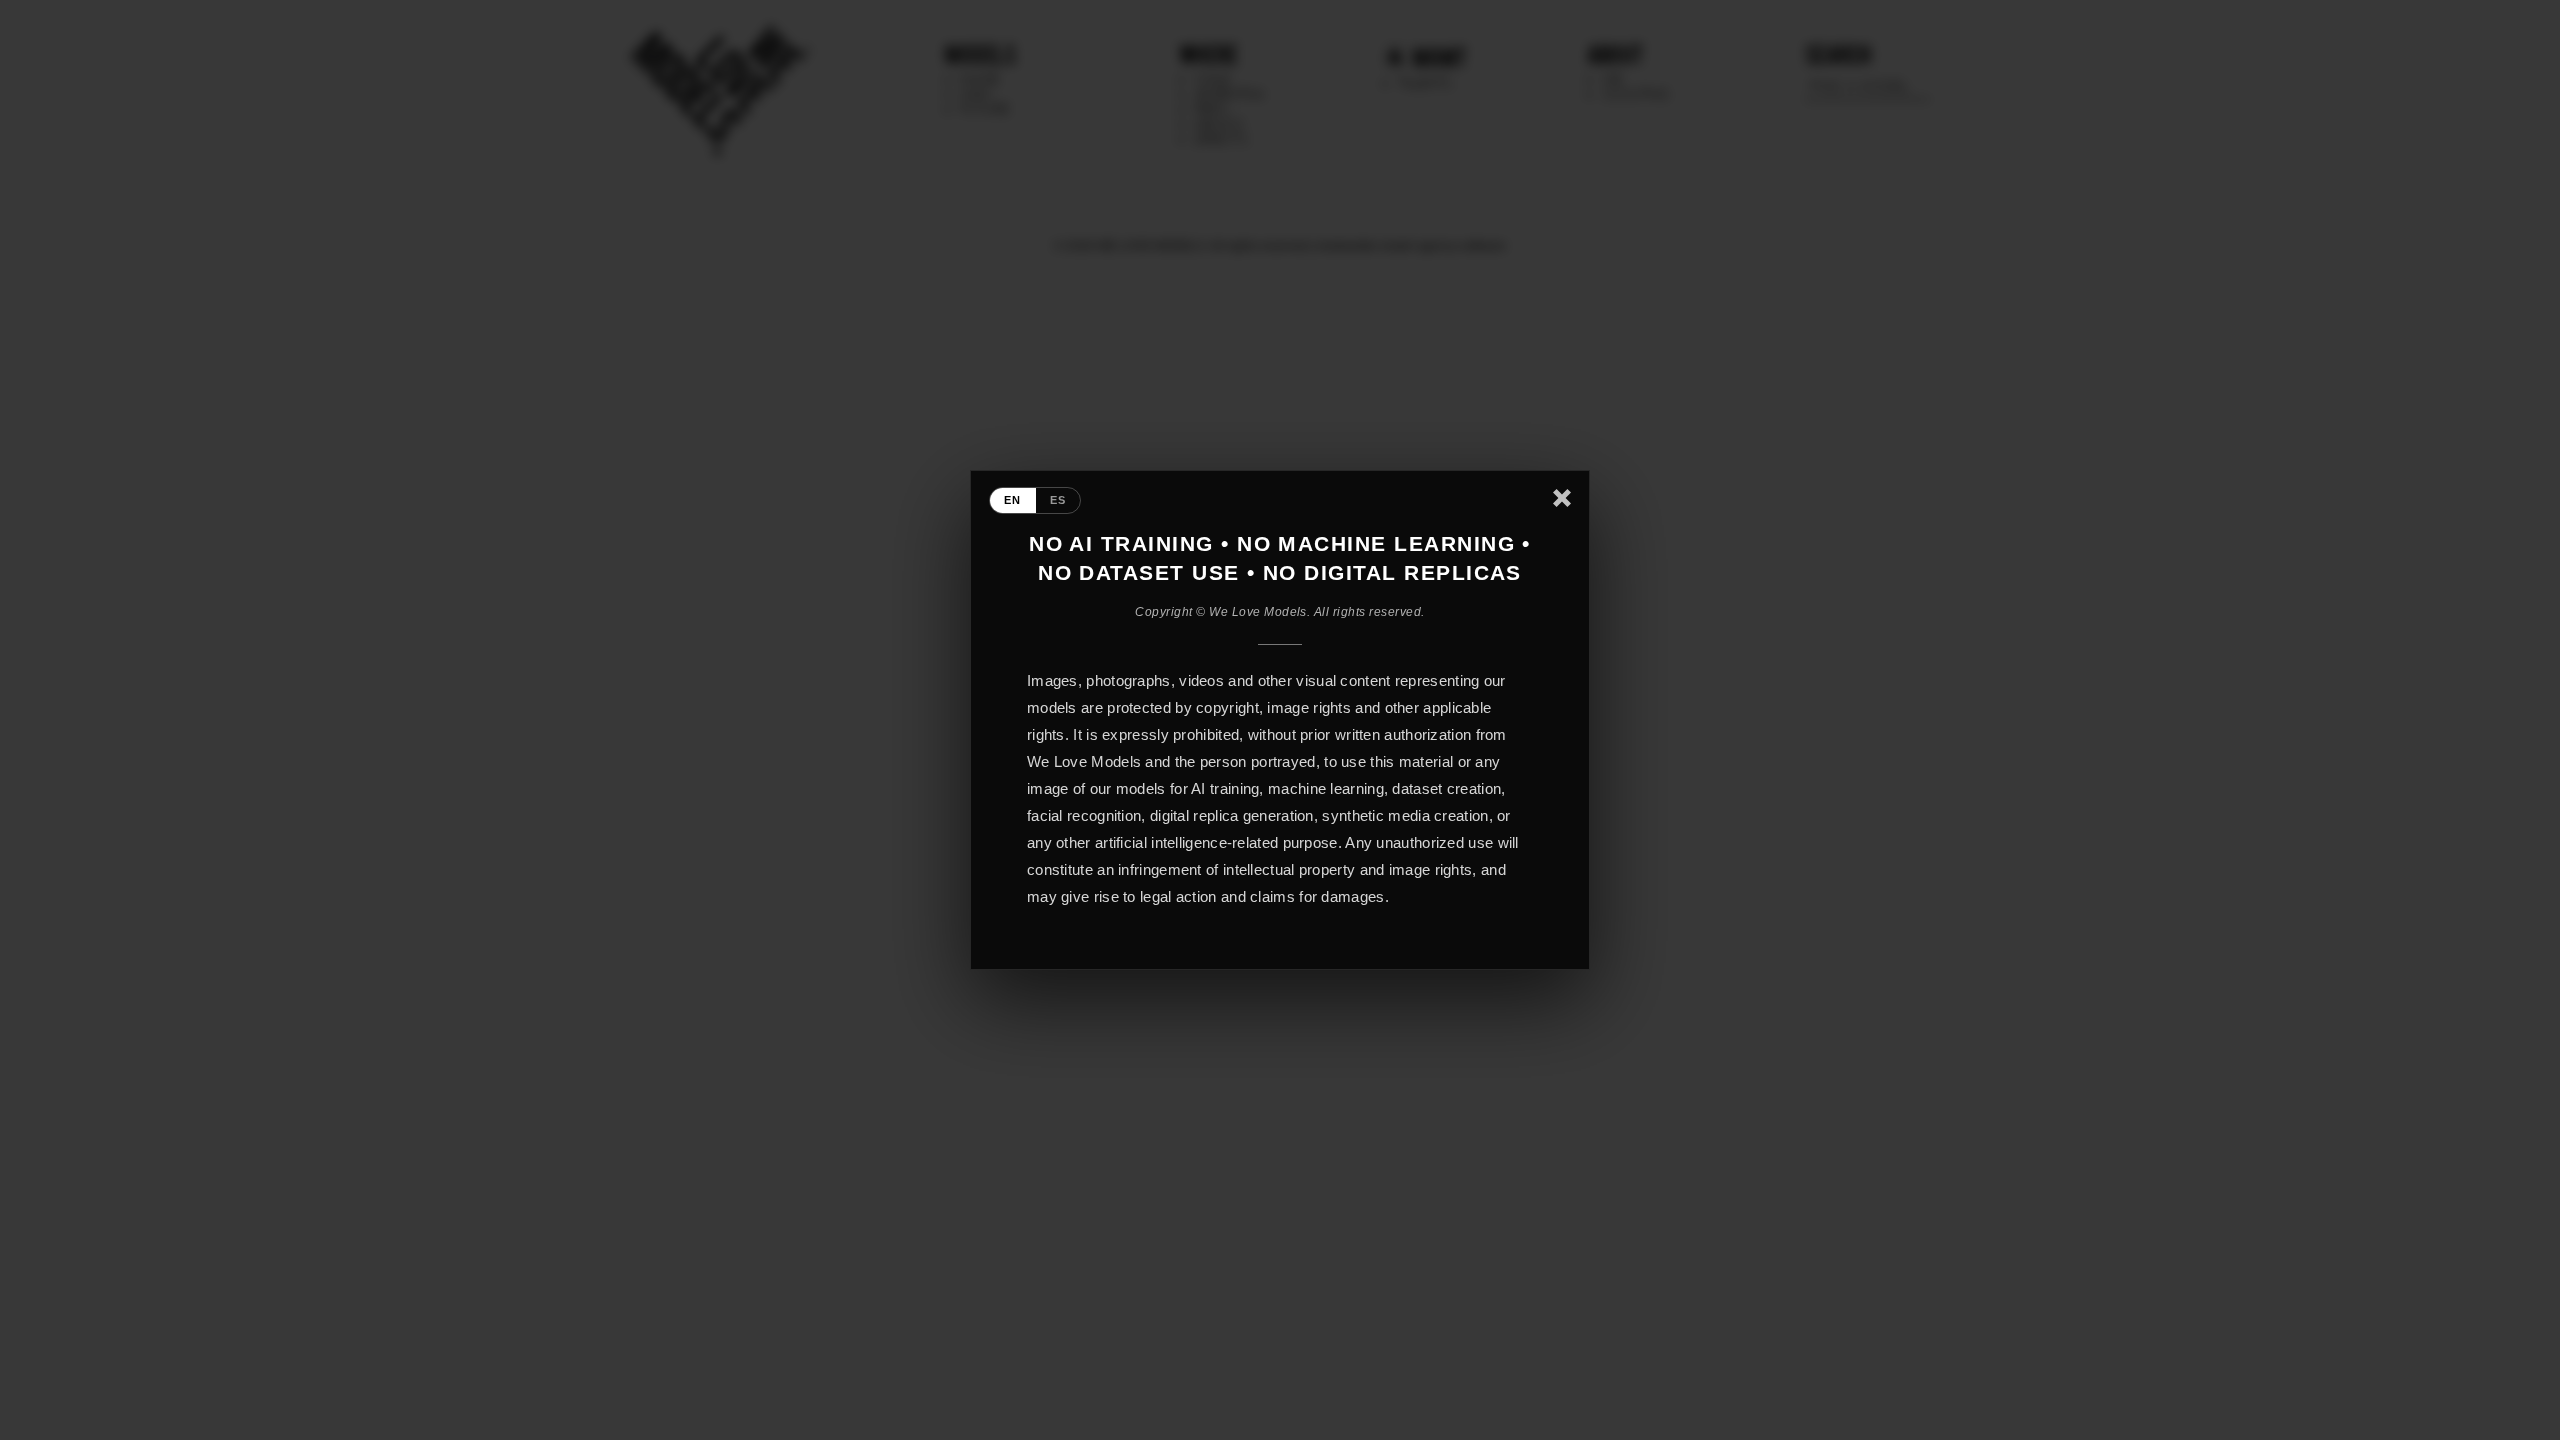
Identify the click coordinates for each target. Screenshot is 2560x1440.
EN (1013, 500)
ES (1058, 500)
